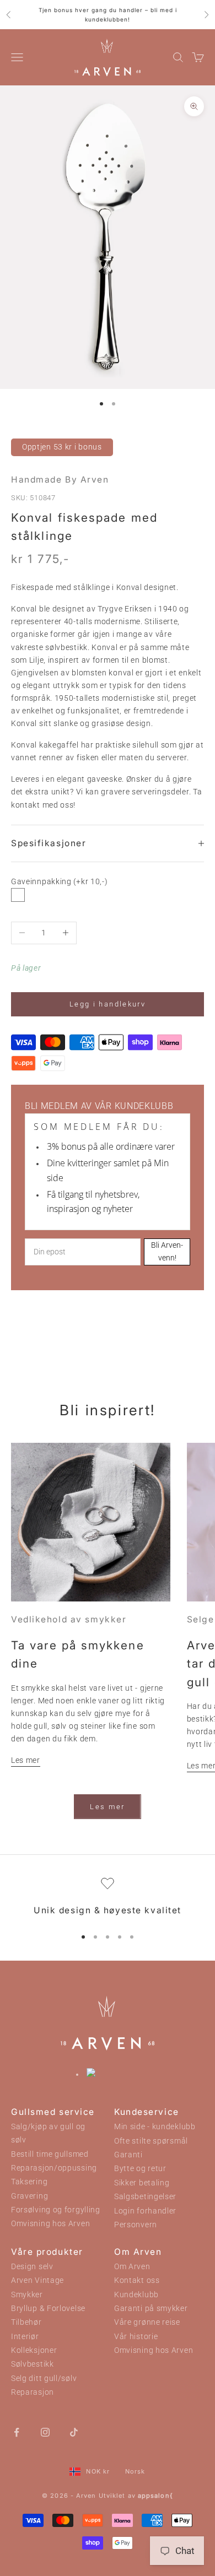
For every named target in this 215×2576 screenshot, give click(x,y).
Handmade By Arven (60, 480)
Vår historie (136, 2337)
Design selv (32, 2267)
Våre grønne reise (147, 2322)
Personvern (136, 2225)
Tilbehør (26, 2322)
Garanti (128, 2155)
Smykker (27, 2295)
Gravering (29, 2196)
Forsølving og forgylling (56, 2210)
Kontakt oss (137, 2280)
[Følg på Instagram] (45, 2432)
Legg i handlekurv (108, 1004)
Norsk (135, 2471)
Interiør (25, 2337)
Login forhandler (145, 2211)
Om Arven (132, 2267)
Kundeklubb (136, 2295)
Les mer (26, 1760)
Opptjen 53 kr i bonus (62, 447)
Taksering (29, 2182)
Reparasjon (33, 2392)
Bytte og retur (140, 2169)
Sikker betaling (142, 2183)
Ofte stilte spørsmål (151, 2141)
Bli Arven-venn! (167, 1251)
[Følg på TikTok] (74, 2432)
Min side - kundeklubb (155, 2127)
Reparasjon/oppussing (54, 2168)
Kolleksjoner (34, 2350)
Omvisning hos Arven (50, 2224)
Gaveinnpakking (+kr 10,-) (60, 881)
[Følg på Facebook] (17, 2432)
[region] (108, 1898)
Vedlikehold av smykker (69, 1619)
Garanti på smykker (151, 2309)
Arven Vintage (37, 2280)
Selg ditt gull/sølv (44, 2379)
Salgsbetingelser (145, 2197)
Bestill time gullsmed (50, 2154)
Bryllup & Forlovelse (48, 2309)
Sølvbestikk (33, 2364)
